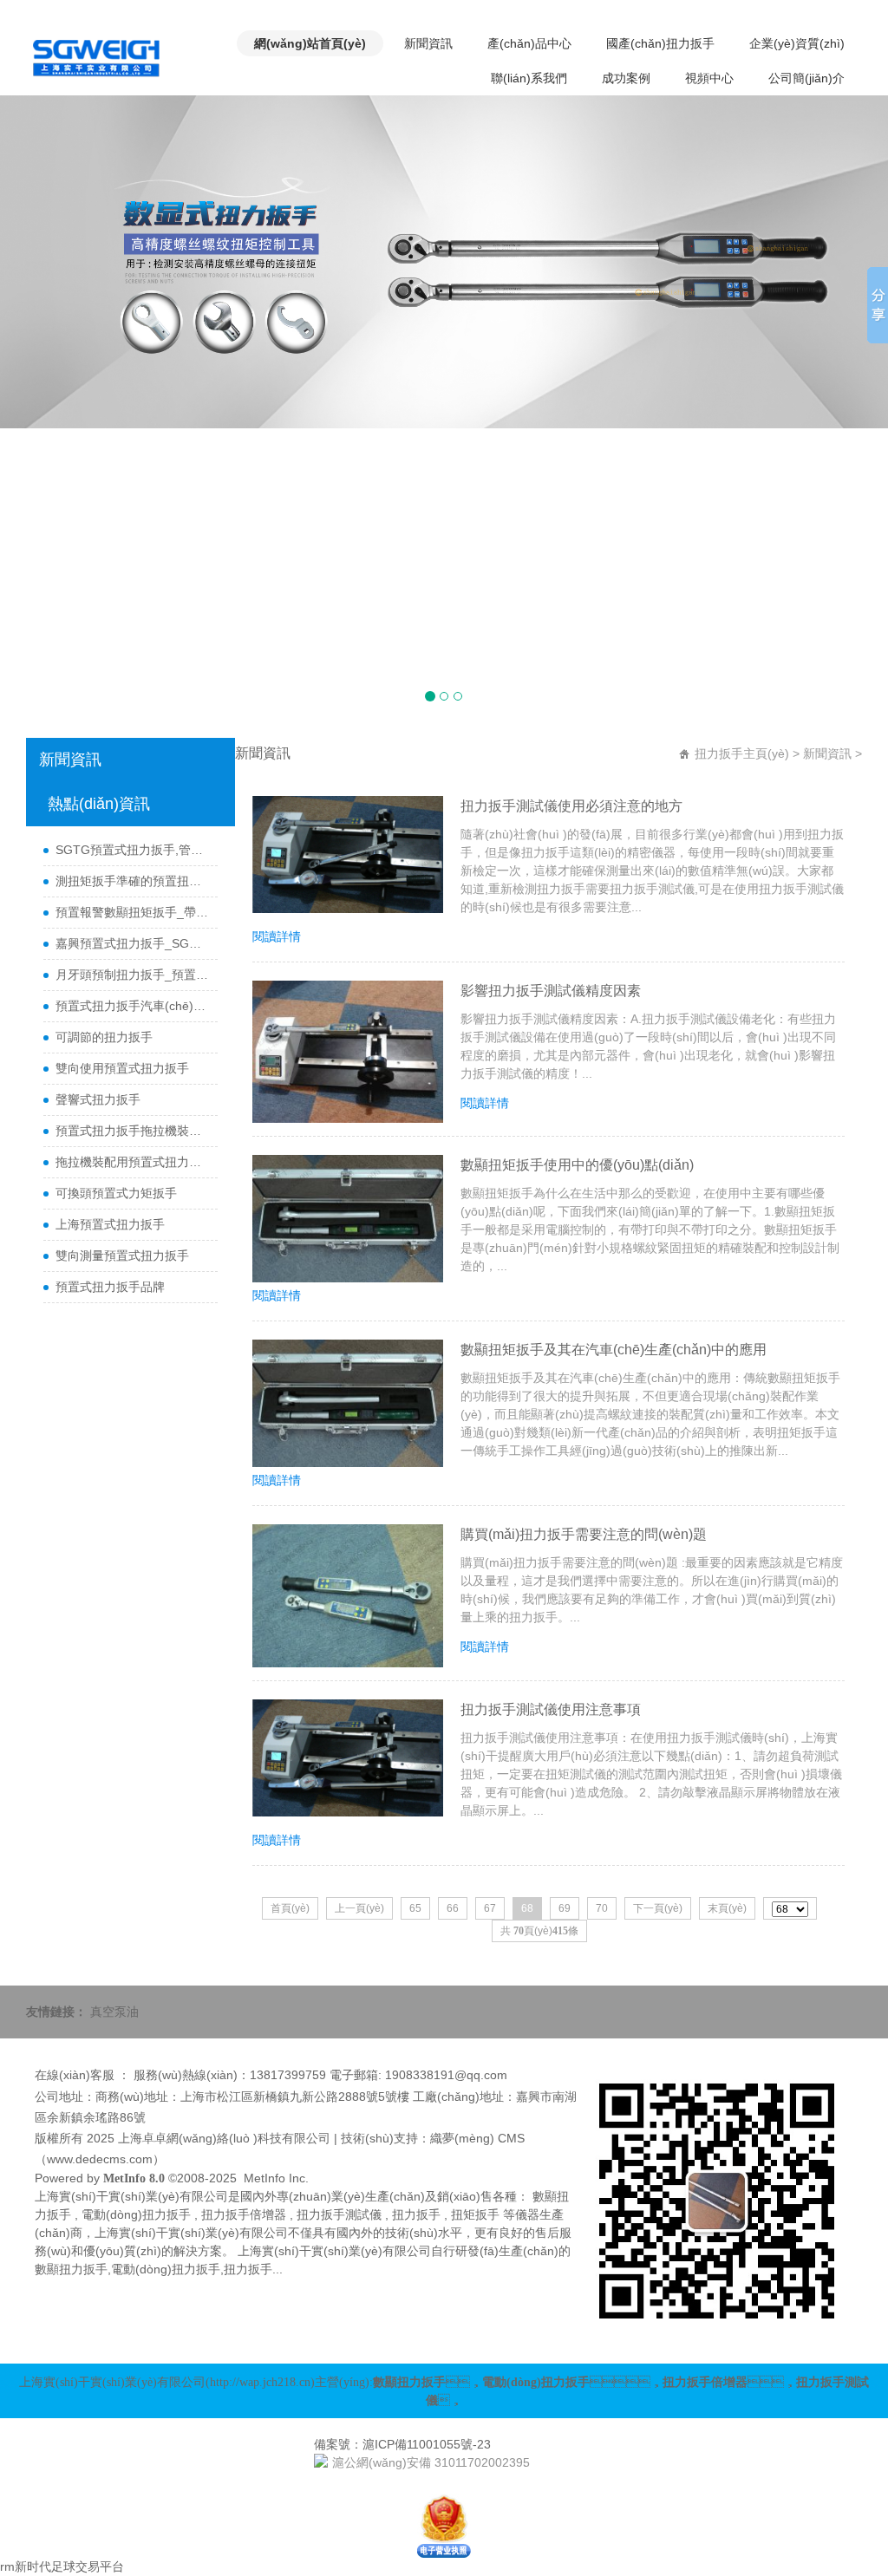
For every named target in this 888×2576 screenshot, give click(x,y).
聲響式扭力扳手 (98, 1099)
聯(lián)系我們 (529, 78)
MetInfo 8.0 (134, 2178)
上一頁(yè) (359, 1908)
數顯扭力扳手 (409, 2382)
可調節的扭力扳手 (104, 1037)
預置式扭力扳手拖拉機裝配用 (132, 1131)
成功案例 (626, 78)
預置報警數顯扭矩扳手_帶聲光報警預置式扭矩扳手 (132, 912)
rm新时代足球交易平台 (62, 2566)
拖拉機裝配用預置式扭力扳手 (132, 1162)
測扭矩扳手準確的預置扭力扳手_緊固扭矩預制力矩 (132, 881)
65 (415, 1908)
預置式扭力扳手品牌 (110, 1287)
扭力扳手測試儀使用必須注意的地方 (571, 806)
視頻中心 (709, 78)
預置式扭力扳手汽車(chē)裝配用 (132, 1006)
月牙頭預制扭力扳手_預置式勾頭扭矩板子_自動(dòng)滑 (132, 975)
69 (565, 1908)
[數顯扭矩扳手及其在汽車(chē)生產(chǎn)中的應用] (348, 1403)
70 (602, 1908)
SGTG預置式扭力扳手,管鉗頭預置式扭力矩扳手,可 (132, 850)
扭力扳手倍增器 (705, 2382)
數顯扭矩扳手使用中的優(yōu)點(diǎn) (577, 1165)
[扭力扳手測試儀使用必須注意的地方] (348, 854)
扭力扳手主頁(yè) (742, 753)
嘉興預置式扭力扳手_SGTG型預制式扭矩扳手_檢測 (132, 943)
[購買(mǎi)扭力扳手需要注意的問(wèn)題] (348, 1596)
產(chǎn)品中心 (529, 43)
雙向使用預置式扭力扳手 (122, 1068)
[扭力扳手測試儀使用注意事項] (348, 1758)
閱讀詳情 (277, 936)
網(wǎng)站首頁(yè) (310, 43)
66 (453, 1908)
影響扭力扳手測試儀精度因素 (551, 991)
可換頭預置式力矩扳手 (116, 1193)
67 (490, 1908)
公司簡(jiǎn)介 (806, 78)
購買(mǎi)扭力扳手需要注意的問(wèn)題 (584, 1534)
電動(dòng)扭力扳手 (536, 2382)
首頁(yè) (290, 1908)
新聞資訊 (428, 43)
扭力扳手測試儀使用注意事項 (551, 1709)
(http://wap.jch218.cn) (260, 2382)
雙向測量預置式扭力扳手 (122, 1255)
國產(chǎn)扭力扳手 (660, 43)
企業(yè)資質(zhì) (797, 43)
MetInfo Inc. (276, 2178)
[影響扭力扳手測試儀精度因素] (348, 1052)
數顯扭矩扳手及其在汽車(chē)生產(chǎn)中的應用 (614, 1350)
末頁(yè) (727, 1908)
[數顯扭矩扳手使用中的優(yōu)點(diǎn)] (348, 1219)
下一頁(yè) (658, 1908)
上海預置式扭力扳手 (110, 1224)
